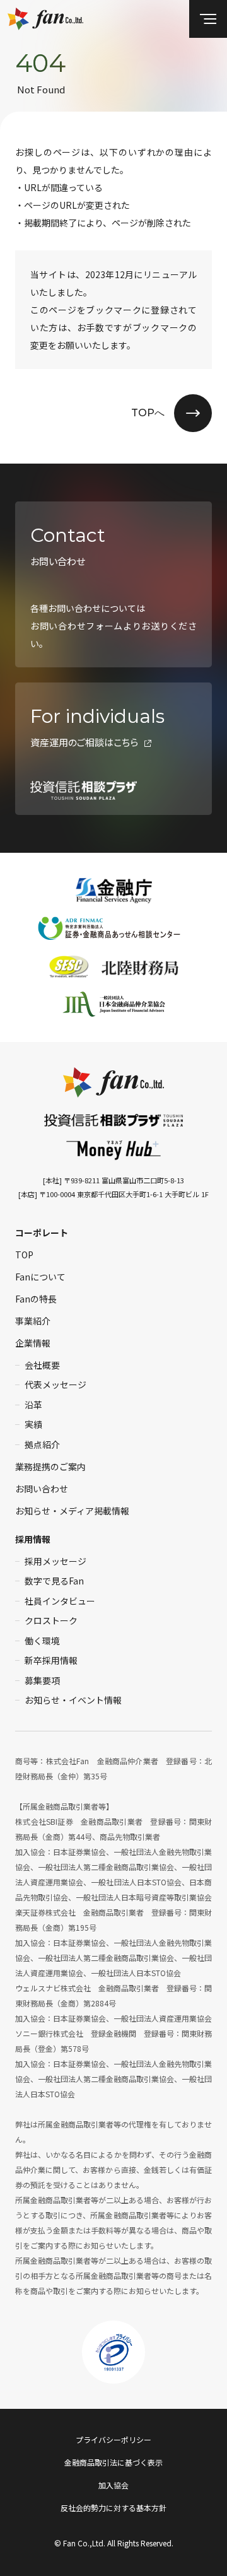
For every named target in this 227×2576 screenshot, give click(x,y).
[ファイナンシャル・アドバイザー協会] (114, 1004)
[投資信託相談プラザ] (113, 1119)
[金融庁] (113, 891)
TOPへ (148, 413)
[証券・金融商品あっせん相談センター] (114, 928)
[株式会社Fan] (113, 1082)
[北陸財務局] (140, 966)
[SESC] (69, 966)
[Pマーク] (113, 2352)
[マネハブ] (113, 1150)
